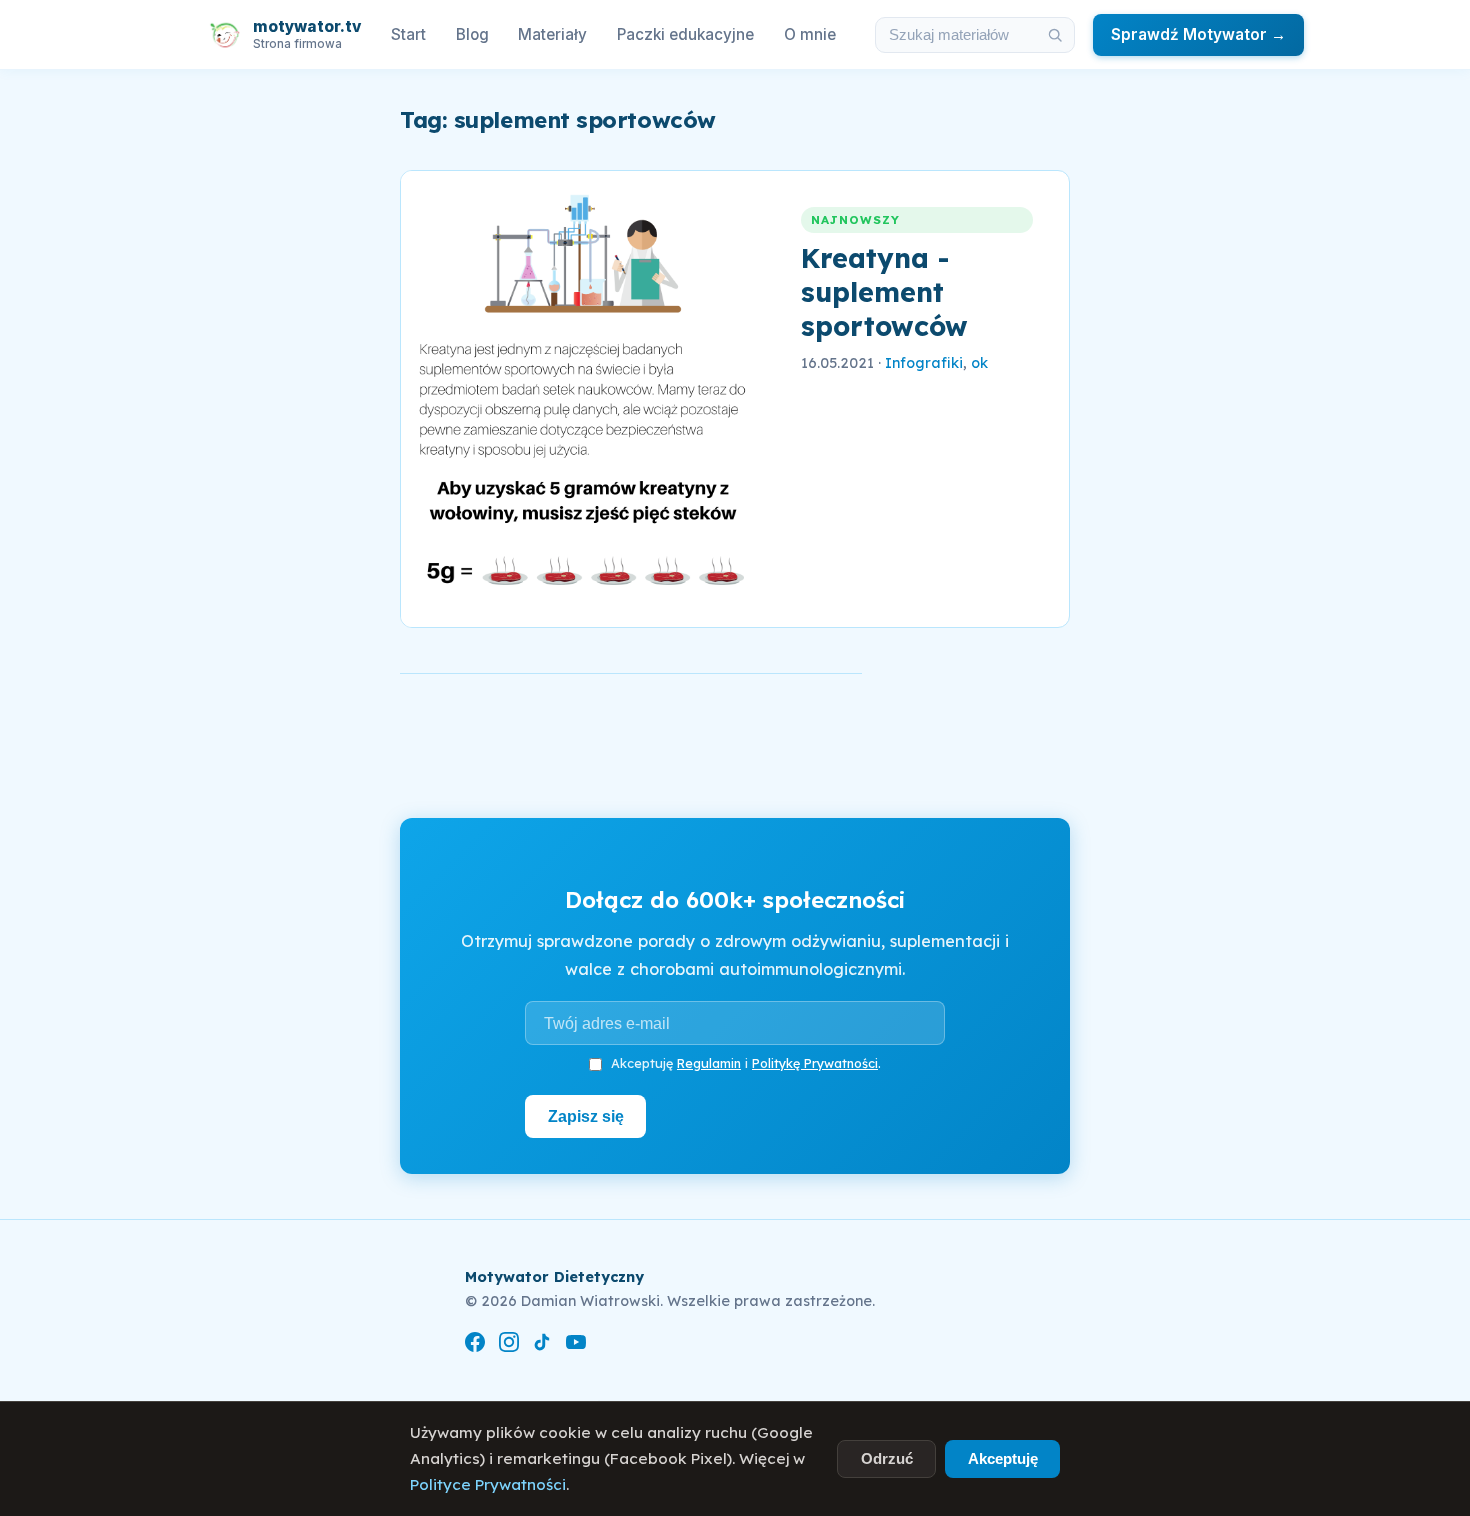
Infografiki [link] (924, 363)
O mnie (810, 34)
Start (408, 34)
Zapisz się (586, 1116)
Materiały (552, 34)
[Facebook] (475, 1345)
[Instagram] (509, 1345)
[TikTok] (542, 1345)
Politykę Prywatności (815, 1063)
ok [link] (979, 363)
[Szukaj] (1055, 35)
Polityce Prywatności (488, 1484)
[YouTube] (576, 1345)
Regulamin (709, 1063)
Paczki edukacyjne (685, 34)
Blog (472, 34)
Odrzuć (887, 1458)
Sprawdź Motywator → (1198, 34)
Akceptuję (1003, 1458)
